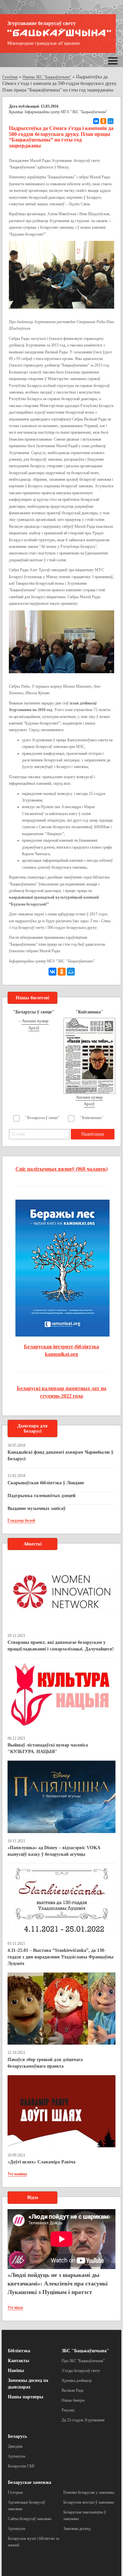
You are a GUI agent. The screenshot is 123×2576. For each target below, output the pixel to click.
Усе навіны (17, 2174)
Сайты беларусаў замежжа (30, 2519)
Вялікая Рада (72, 2390)
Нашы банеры (73, 2400)
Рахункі (68, 2410)
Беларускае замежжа (30, 2482)
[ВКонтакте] (96, 121)
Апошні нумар (35, 1021)
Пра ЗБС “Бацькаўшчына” (83, 2361)
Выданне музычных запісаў (37, 1508)
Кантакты (19, 2361)
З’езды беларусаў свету (81, 2371)
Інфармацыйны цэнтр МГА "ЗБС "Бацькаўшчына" (66, 112)
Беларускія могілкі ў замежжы (89, 2502)
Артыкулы (17, 2456)
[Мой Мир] (111, 121)
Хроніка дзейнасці (77, 2381)
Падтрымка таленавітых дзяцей (41, 1496)
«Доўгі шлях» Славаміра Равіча (41, 2162)
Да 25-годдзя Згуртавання (83, 2420)
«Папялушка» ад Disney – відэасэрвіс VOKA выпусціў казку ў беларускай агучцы (54, 1851)
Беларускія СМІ (21, 2466)
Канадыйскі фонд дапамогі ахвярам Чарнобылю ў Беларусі (61, 1455)
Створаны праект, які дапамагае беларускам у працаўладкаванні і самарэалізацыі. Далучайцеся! (61, 1646)
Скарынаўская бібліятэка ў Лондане (46, 1483)
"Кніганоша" (92, 1118)
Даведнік (15, 2446)
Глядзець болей (21, 1520)
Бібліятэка (19, 2351)
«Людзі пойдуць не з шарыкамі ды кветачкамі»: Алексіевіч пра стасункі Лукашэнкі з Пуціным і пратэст (58, 2283)
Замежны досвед (77, 2529)
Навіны (16, 2371)
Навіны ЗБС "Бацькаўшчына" (47, 77)
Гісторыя (15, 2492)
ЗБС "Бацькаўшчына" (85, 2351)
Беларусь (17, 2436)
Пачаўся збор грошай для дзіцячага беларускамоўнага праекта (45, 2063)
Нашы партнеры (26, 2397)
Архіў (34, 1028)
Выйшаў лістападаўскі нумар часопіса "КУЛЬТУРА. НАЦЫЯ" (48, 1748)
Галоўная (10, 77)
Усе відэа (15, 2308)
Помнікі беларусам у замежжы (89, 2492)
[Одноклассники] (103, 121)
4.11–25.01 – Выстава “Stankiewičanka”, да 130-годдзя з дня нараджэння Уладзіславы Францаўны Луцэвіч (61, 1957)
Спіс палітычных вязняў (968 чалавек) (61, 1169)
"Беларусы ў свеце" (42, 1118)
